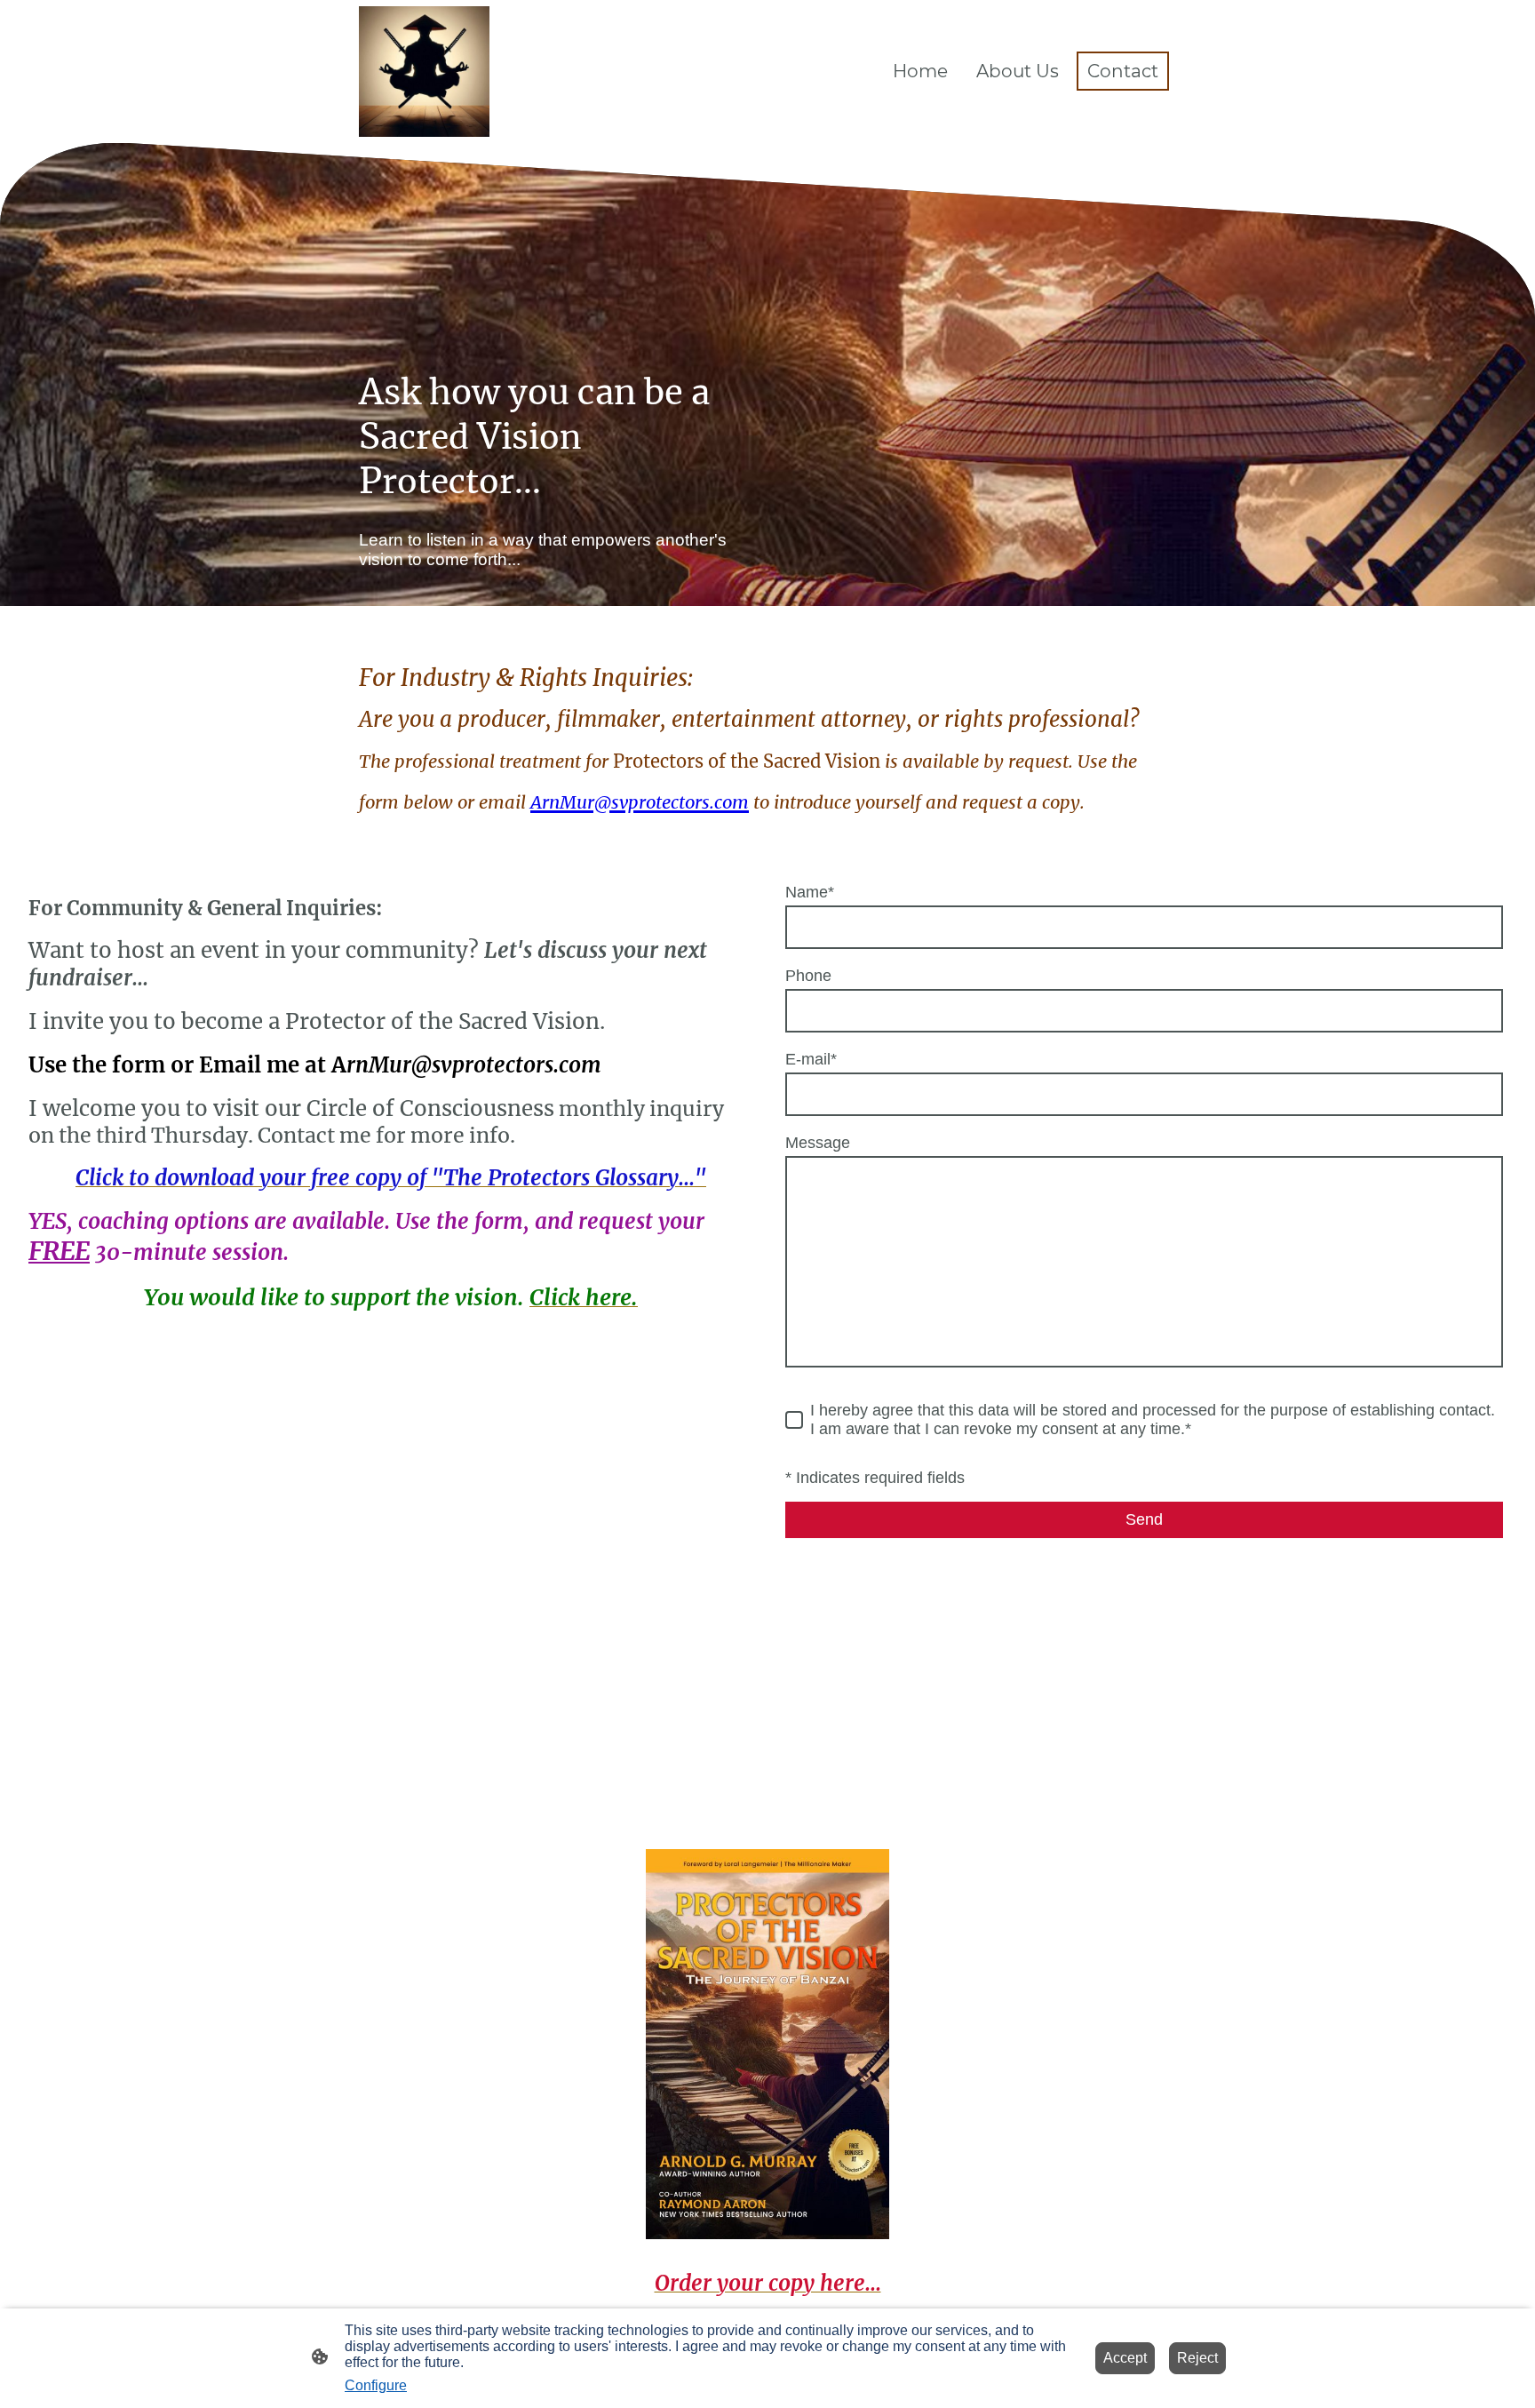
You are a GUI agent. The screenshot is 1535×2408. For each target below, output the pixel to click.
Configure (376, 2385)
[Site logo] (424, 72)
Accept (1125, 2358)
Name (810, 892)
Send (1144, 1519)
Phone (808, 976)
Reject (1197, 2358)
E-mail (811, 1059)
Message (818, 1143)
